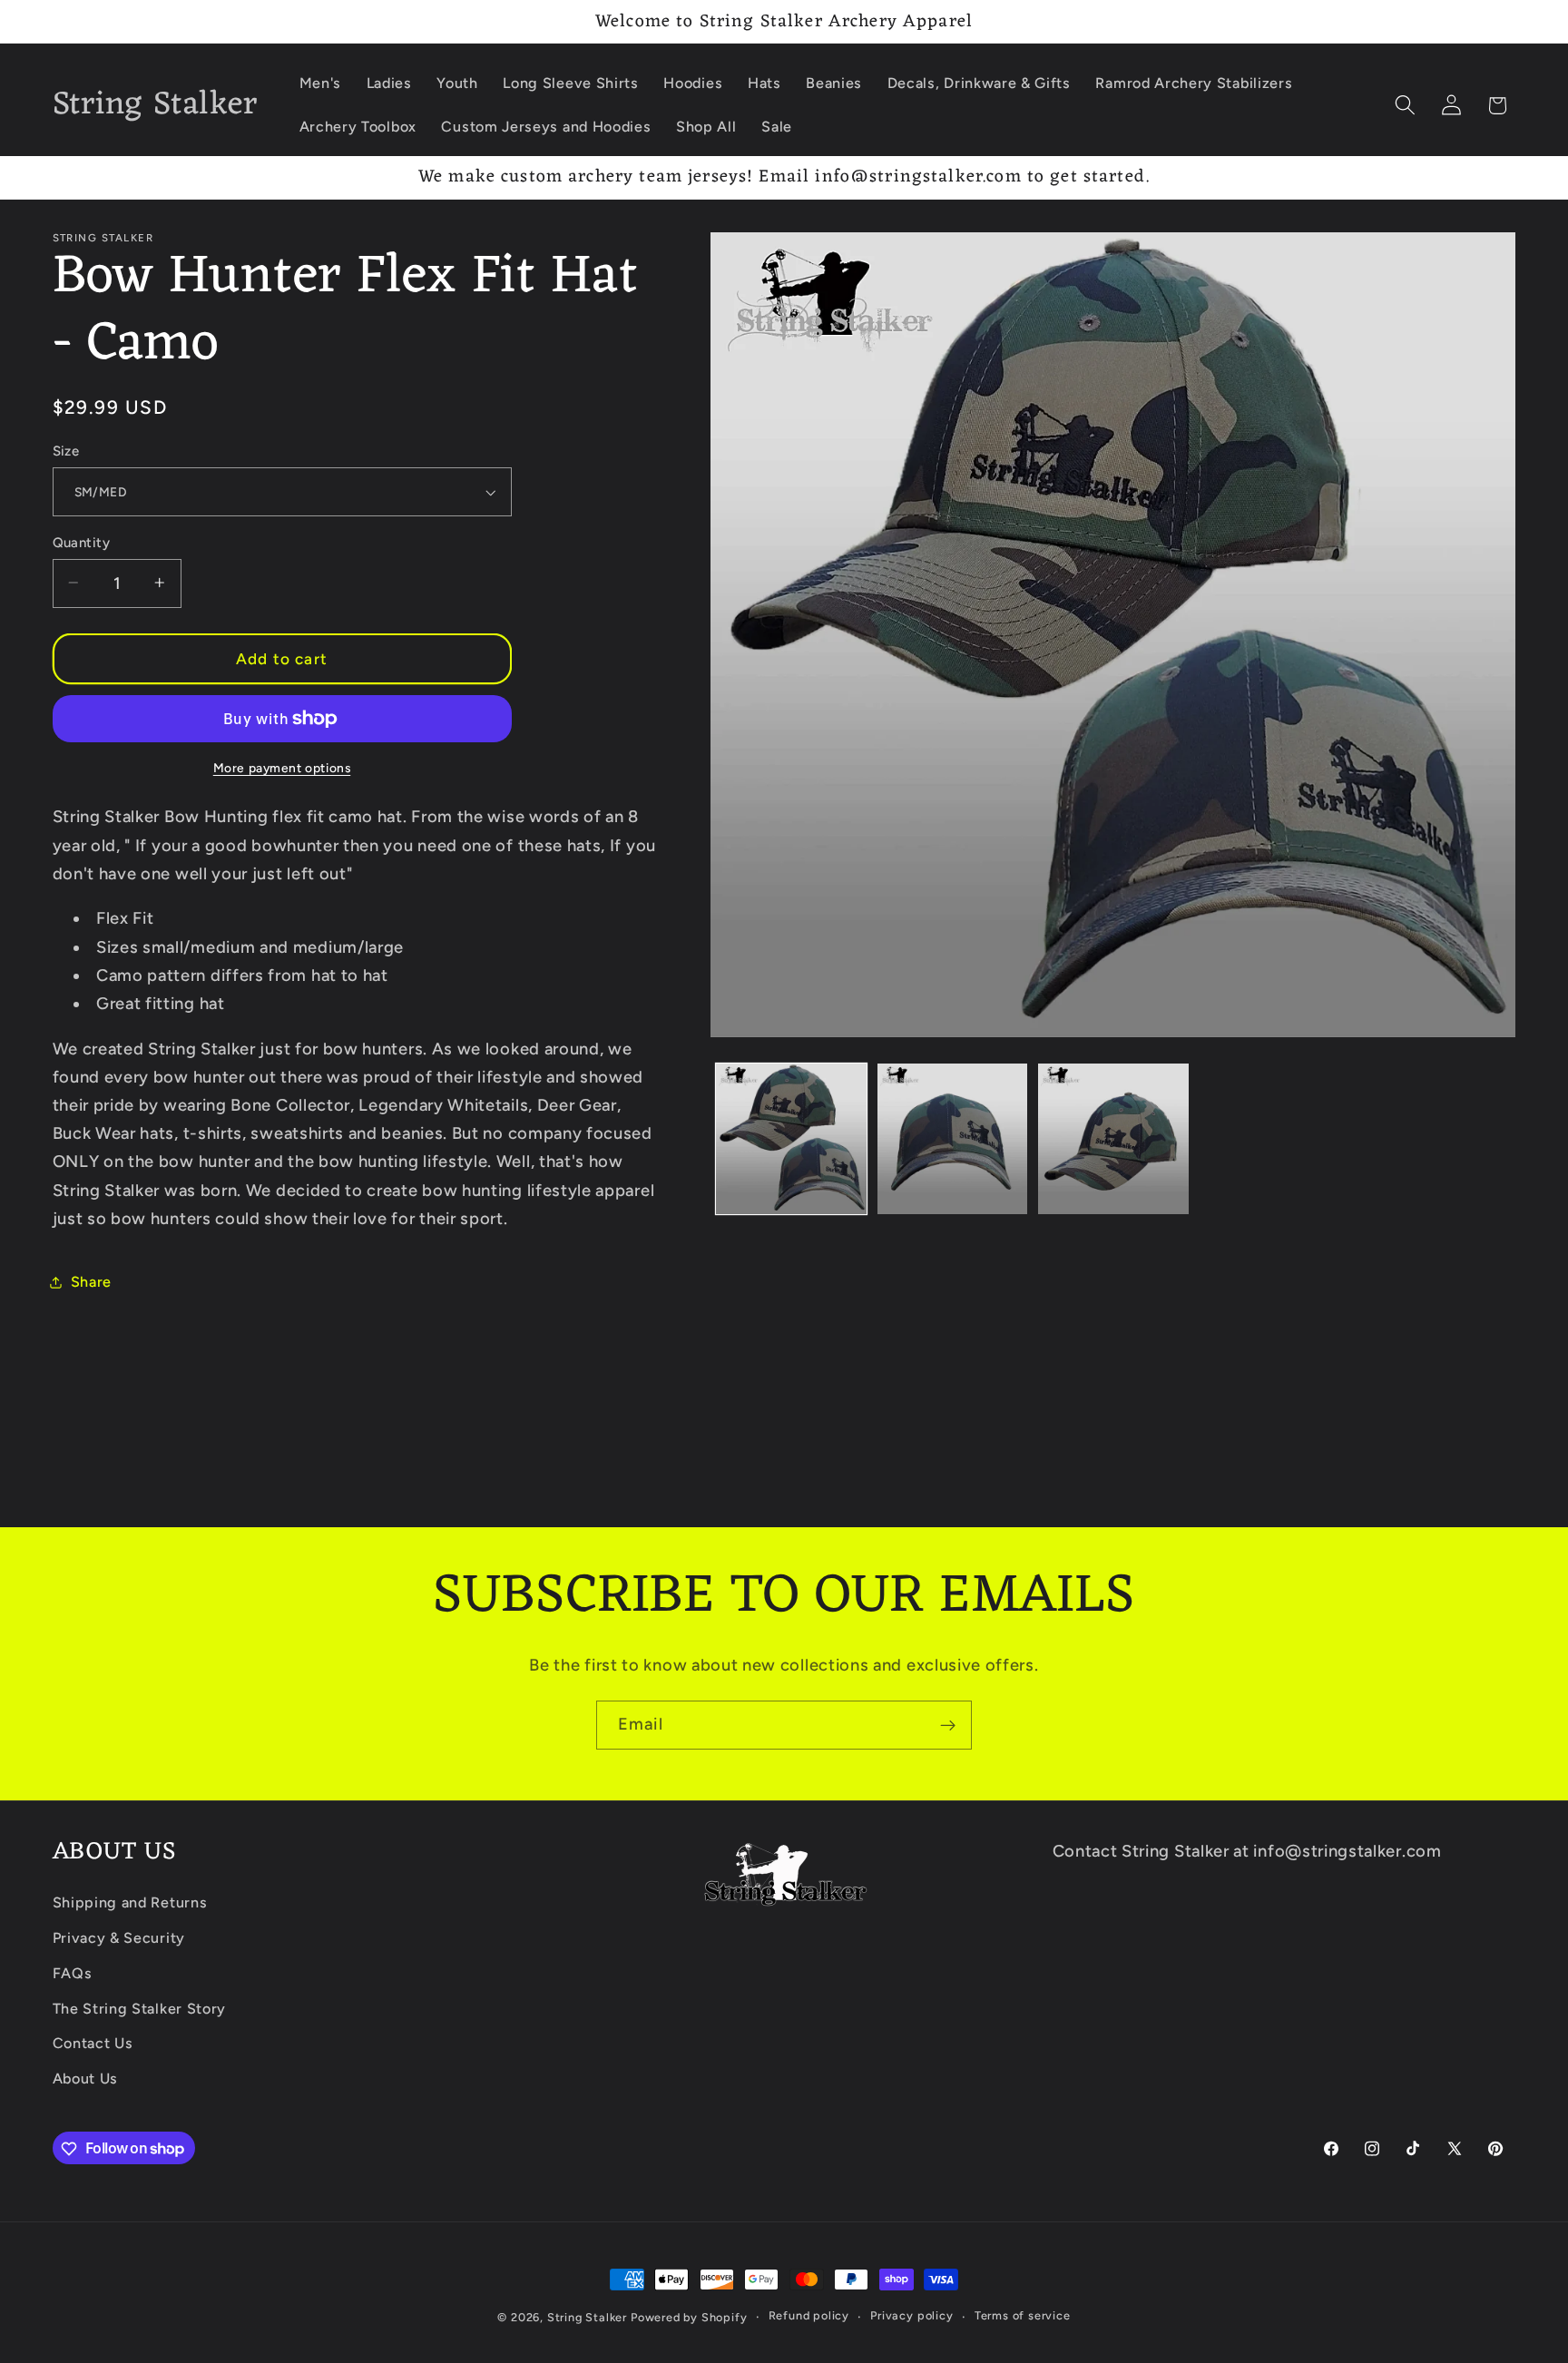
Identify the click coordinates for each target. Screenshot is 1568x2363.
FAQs (73, 1973)
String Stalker (587, 2317)
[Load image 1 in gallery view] (791, 1139)
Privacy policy (911, 2316)
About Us (86, 2079)
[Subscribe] (948, 1725)
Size (66, 451)
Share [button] (91, 1282)
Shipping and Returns (130, 1902)
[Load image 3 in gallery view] (1113, 1139)
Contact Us (93, 2044)
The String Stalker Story (140, 2009)
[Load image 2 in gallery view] (953, 1139)
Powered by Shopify (689, 2317)
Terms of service (1023, 2316)
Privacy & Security (119, 1938)
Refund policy (809, 2316)
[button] (1405, 106)
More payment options (282, 768)
